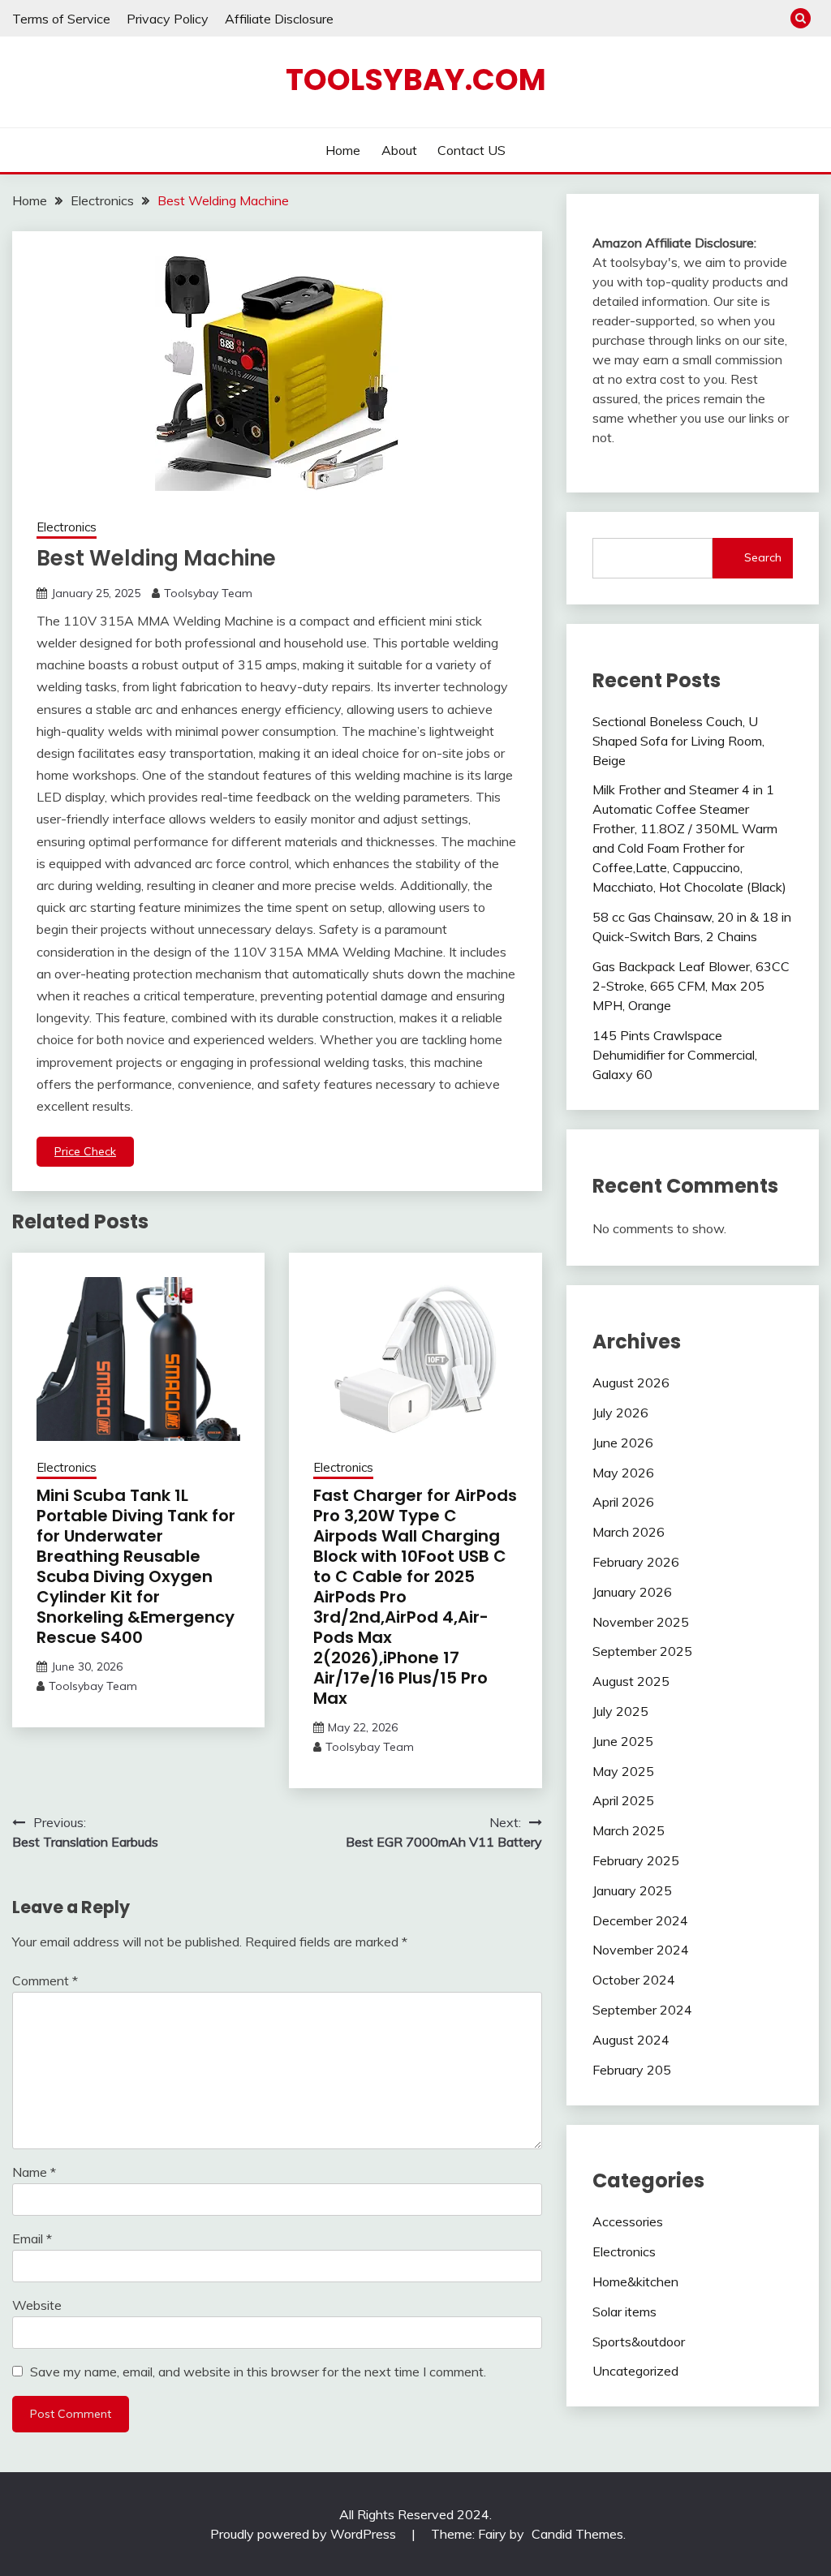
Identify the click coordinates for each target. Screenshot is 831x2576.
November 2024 (641, 1950)
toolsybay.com (416, 80)
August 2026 (631, 1383)
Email (32, 2238)
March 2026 (629, 1532)
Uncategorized (635, 2371)
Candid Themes (577, 2534)
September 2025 (642, 1651)
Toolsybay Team (208, 593)
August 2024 (631, 2040)
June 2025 (623, 1741)
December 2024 (640, 1920)
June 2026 (623, 1443)
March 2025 (629, 1830)
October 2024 (634, 1980)
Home (343, 150)
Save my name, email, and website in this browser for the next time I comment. (258, 2372)
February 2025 (636, 1860)
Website (37, 2305)
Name (34, 2172)
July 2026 (620, 1413)
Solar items (624, 2312)
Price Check (85, 1151)
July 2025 (620, 1711)
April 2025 (623, 1800)
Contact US (471, 150)
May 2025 (623, 1771)
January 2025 (632, 1890)
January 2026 (632, 1592)
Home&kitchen (635, 2281)
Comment (45, 1980)
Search (763, 557)
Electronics (67, 527)
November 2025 (641, 1622)
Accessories (628, 2221)
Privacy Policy (168, 19)
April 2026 (623, 1502)
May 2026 (623, 1473)
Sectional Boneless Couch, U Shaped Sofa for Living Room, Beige (678, 741)
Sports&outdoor (639, 2342)
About (399, 150)
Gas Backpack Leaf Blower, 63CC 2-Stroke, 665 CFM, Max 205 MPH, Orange (691, 986)
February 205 (632, 2070)
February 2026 (636, 1562)
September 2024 (642, 2010)
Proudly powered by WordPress (305, 2534)
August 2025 (631, 1681)
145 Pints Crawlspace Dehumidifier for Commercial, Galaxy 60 (675, 1055)
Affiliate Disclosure (279, 19)
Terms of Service (61, 19)
